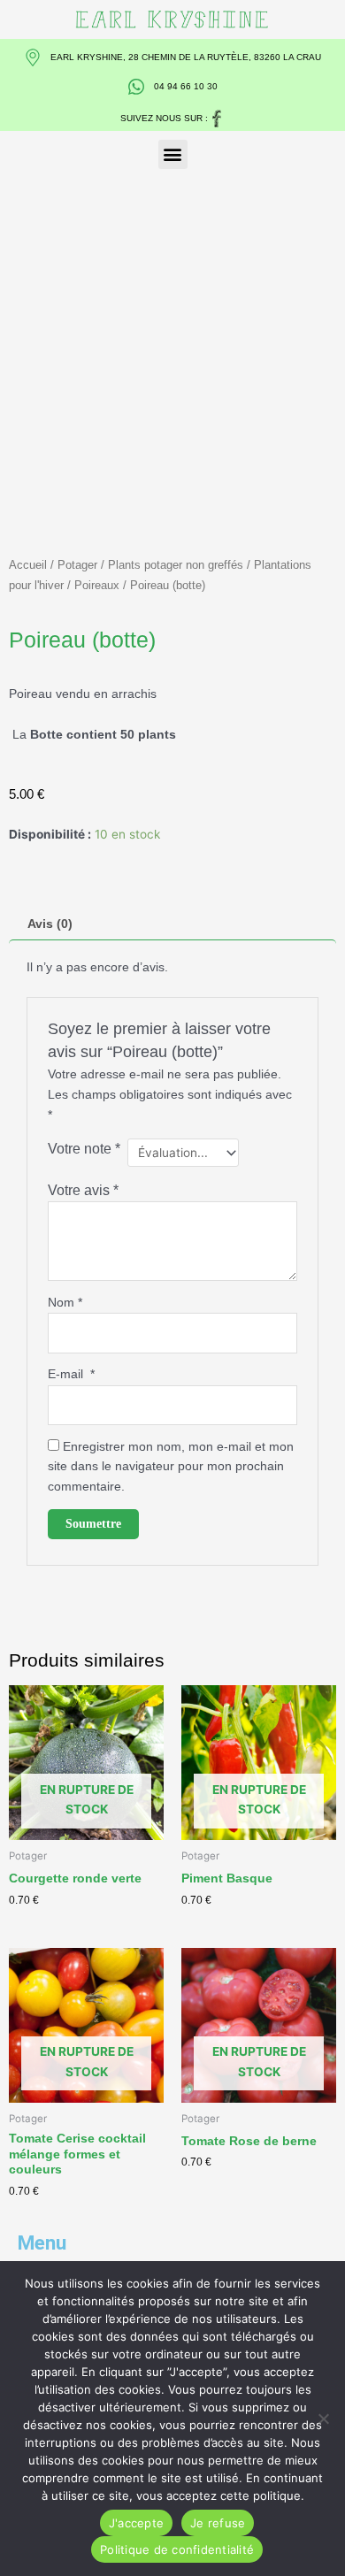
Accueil (28, 565)
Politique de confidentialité (177, 2549)
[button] (173, 154)
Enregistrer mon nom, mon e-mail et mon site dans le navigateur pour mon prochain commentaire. (171, 1467)
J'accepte (136, 2523)
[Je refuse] (323, 2419)
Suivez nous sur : (164, 118)
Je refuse (218, 2523)
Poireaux (97, 585)
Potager (77, 565)
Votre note (84, 1148)
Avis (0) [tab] (50, 924)
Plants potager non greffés (176, 565)
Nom (65, 1303)
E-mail (71, 1374)
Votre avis (83, 1190)
